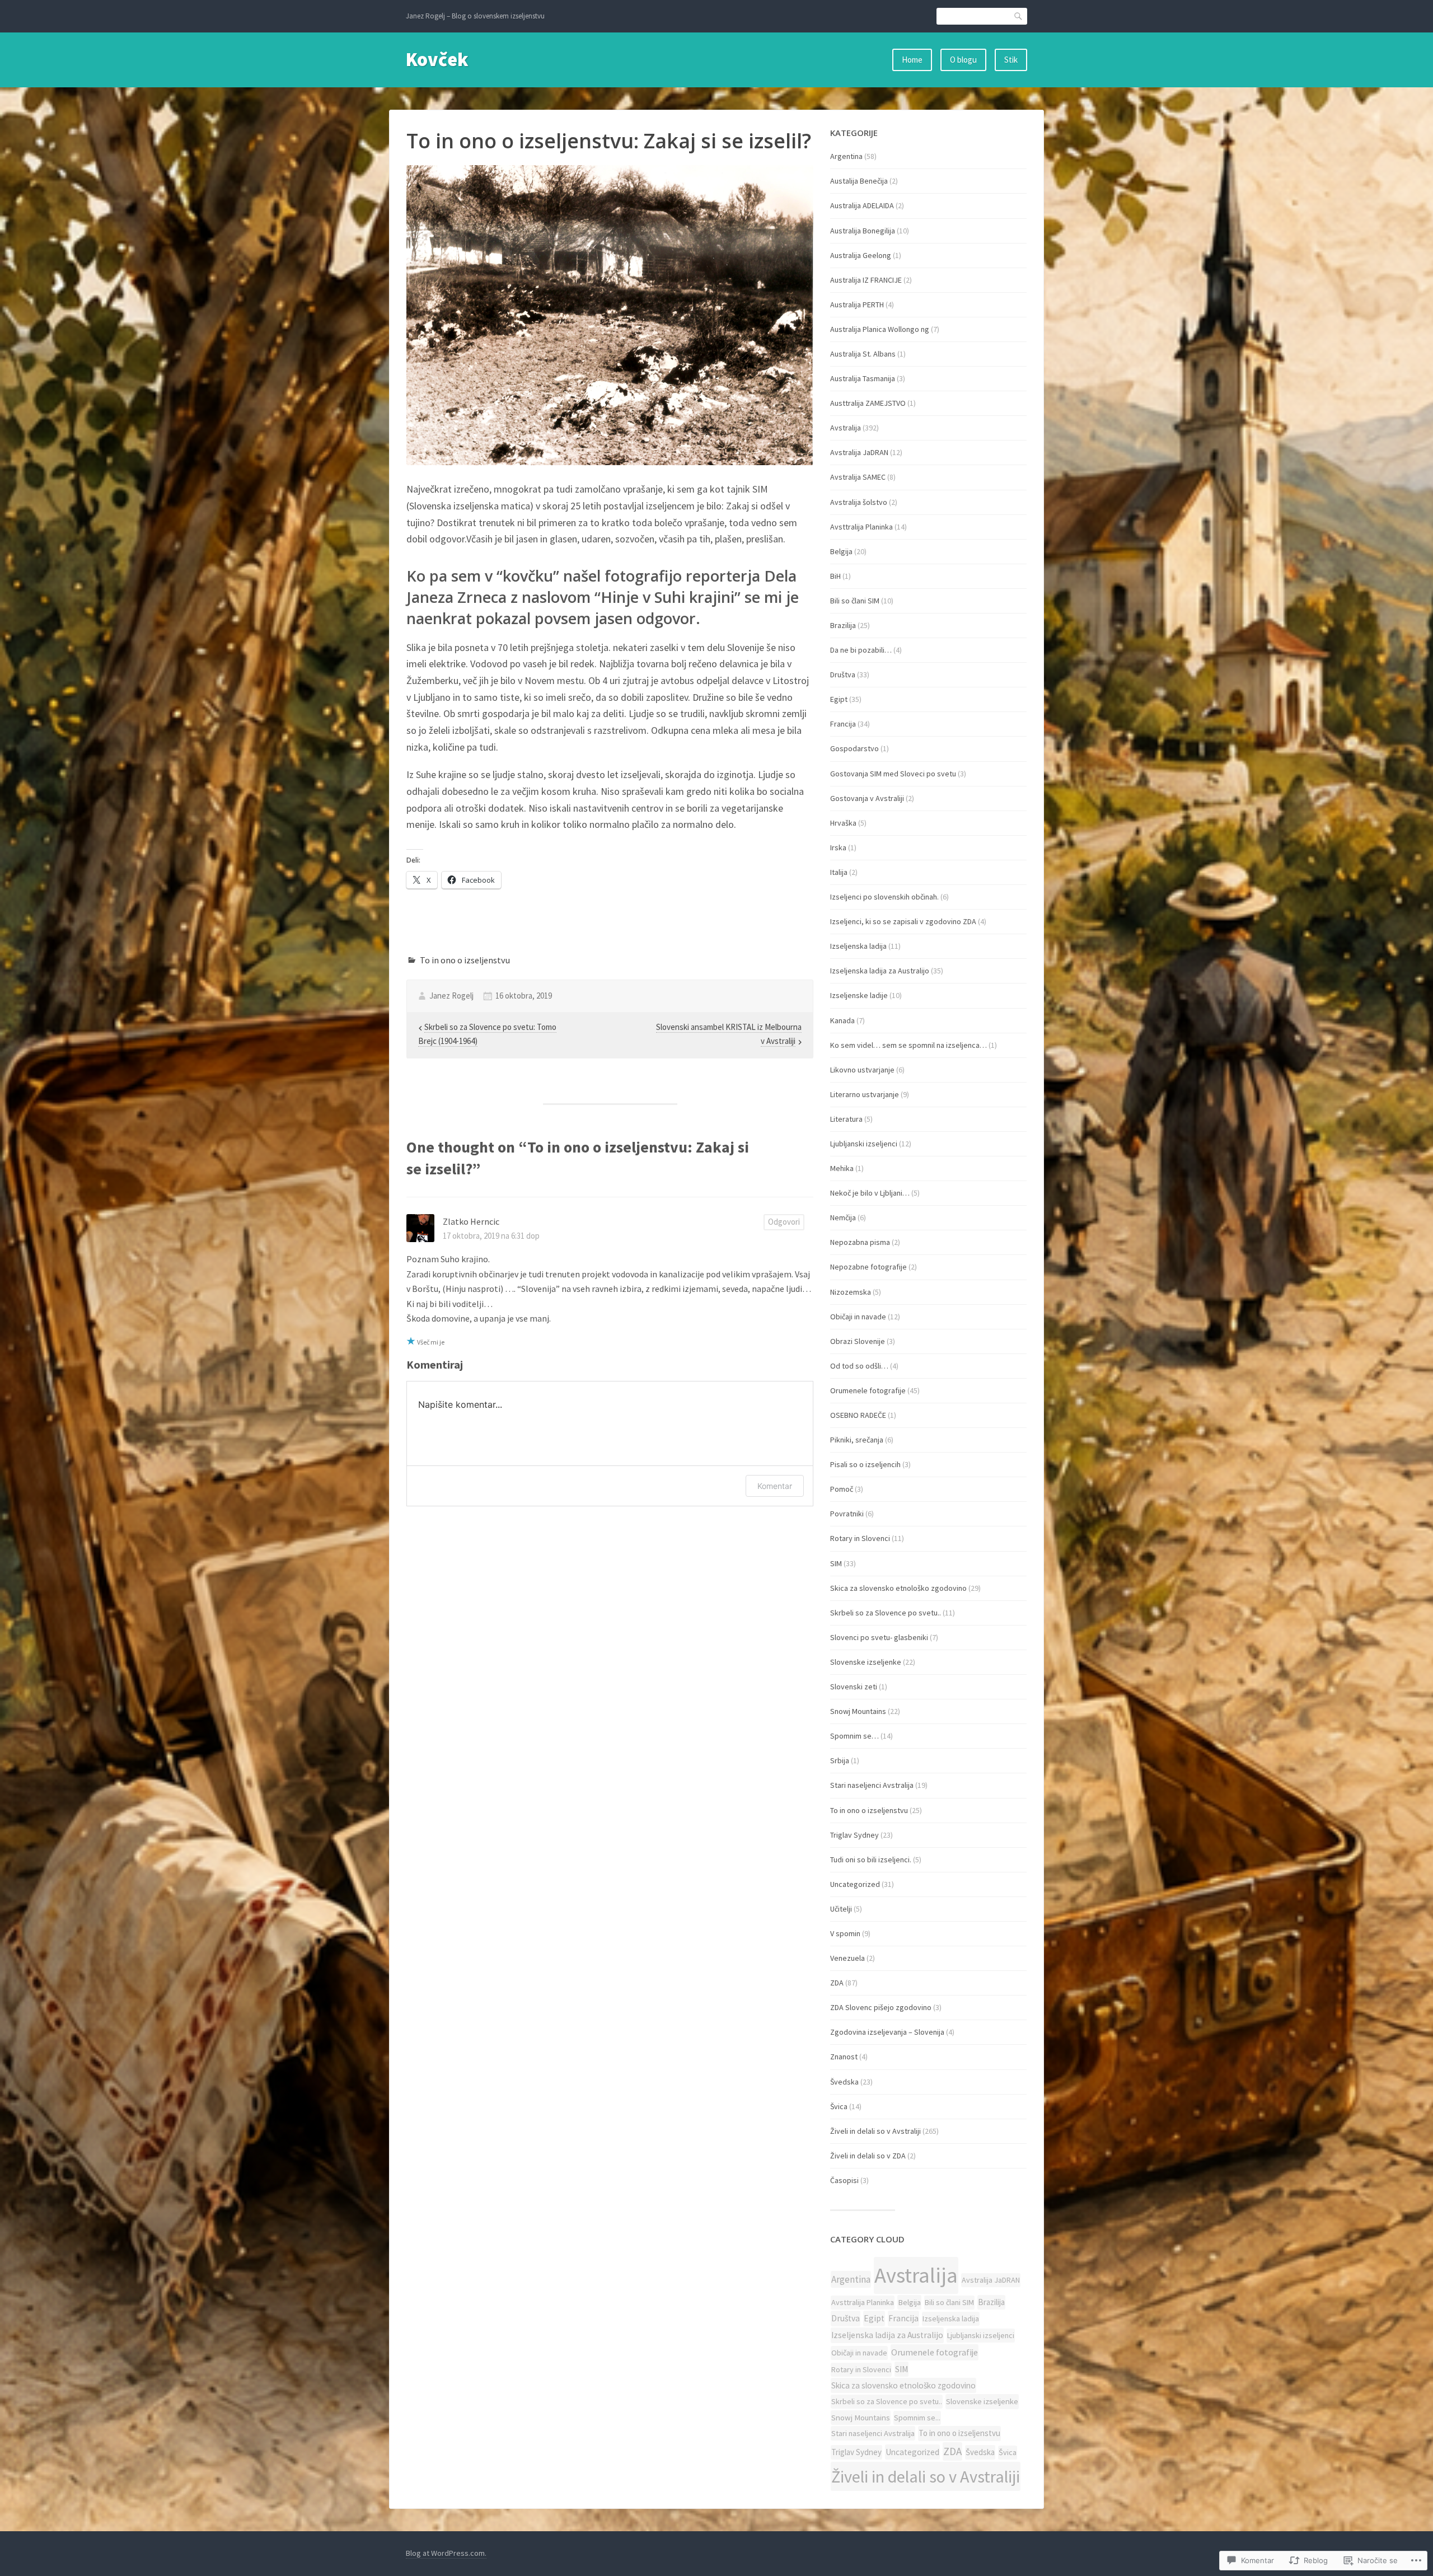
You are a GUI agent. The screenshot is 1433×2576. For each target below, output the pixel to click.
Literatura (846, 1119)
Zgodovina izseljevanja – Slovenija (887, 2032)
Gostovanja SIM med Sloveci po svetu (893, 774)
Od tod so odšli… (859, 1366)
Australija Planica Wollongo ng (880, 329)
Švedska (844, 2082)
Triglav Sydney (854, 1835)
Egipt (839, 699)
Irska (838, 847)
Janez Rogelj (451, 996)
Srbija (840, 1760)
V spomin (845, 1933)
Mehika (842, 1168)
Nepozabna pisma (860, 1242)
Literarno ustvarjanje (865, 1094)
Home (912, 60)
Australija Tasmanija (863, 378)
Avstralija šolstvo (859, 502)
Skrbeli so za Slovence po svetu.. (886, 1613)
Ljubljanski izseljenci (864, 1144)
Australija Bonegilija (863, 231)
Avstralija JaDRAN (859, 452)
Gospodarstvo (854, 748)
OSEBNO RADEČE (858, 1415)
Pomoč (842, 1489)
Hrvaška (843, 823)
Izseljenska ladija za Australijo (880, 971)
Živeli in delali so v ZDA (868, 2156)
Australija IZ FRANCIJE (866, 280)
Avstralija (846, 428)
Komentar (775, 1486)
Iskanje (1019, 16)
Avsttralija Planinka (861, 527)
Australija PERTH (857, 305)
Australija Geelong (861, 255)
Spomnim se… (854, 1736)
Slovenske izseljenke (866, 1662)
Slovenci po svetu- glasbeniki (879, 1637)
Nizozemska (851, 1292)
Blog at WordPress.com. (446, 2553)
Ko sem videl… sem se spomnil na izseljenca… (908, 1045)
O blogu (963, 60)
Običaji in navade (858, 1317)
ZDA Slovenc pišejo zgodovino (881, 2007)
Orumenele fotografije (868, 1390)
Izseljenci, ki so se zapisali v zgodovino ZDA (903, 921)
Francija (843, 724)
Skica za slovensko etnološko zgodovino (898, 1588)
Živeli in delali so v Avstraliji (875, 2131)
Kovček (437, 59)
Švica (839, 2106)
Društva (843, 675)
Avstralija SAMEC (858, 477)
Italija (839, 872)
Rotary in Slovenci (860, 1538)
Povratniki (847, 1514)
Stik (1011, 60)
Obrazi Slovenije (858, 1341)
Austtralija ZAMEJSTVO (868, 403)
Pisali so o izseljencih (865, 1464)
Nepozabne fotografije (868, 1267)
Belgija (841, 551)
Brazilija (843, 625)
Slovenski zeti (854, 1687)
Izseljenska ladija (858, 946)
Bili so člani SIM (855, 601)
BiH (835, 576)
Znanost (844, 2057)
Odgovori (784, 1222)
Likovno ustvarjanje (862, 1070)
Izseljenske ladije (859, 995)
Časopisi (844, 2180)
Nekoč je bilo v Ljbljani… (870, 1193)
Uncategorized (855, 1884)
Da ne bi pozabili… (861, 650)
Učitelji (841, 1909)
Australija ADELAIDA (862, 205)
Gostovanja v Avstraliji (867, 798)
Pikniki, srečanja (857, 1440)
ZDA (837, 1983)
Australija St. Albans (863, 354)
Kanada (842, 1020)
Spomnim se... (917, 2418)
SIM (836, 1563)
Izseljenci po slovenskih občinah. (884, 897)
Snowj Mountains (858, 1711)
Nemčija (843, 1217)
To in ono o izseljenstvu (465, 960)
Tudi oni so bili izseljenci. (871, 1860)
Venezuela (847, 1958)
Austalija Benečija (859, 181)
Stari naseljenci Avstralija (872, 1785)
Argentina (846, 156)
